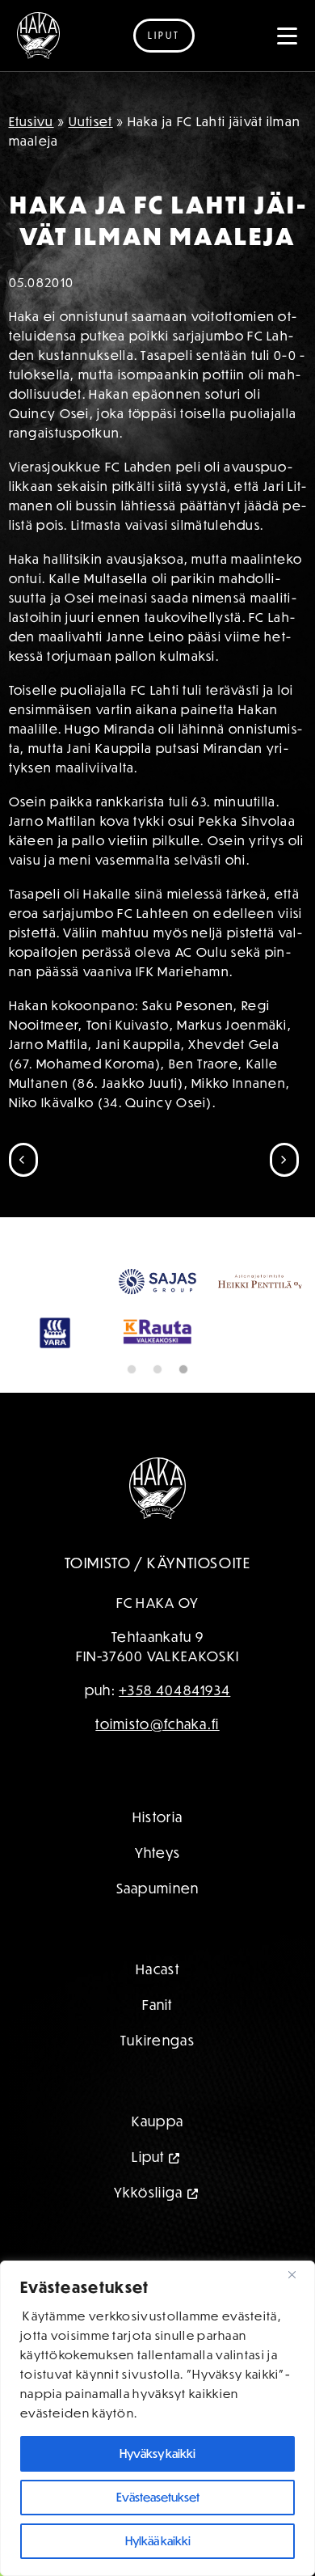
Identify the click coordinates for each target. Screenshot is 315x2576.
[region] (157, 2418)
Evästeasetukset (158, 2497)
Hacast (157, 1969)
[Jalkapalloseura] (38, 36)
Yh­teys (158, 1853)
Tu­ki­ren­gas (157, 2040)
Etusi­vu (31, 121)
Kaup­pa (158, 2121)
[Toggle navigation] (288, 36)
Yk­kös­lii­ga (149, 2192)
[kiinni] (298, 2274)
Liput (164, 35)
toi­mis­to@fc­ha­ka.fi (157, 1724)
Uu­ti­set (91, 121)
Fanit (157, 2005)
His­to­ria (157, 1817)
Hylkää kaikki (158, 2541)
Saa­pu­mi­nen (158, 1888)
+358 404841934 (174, 1690)
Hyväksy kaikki (157, 2453)
